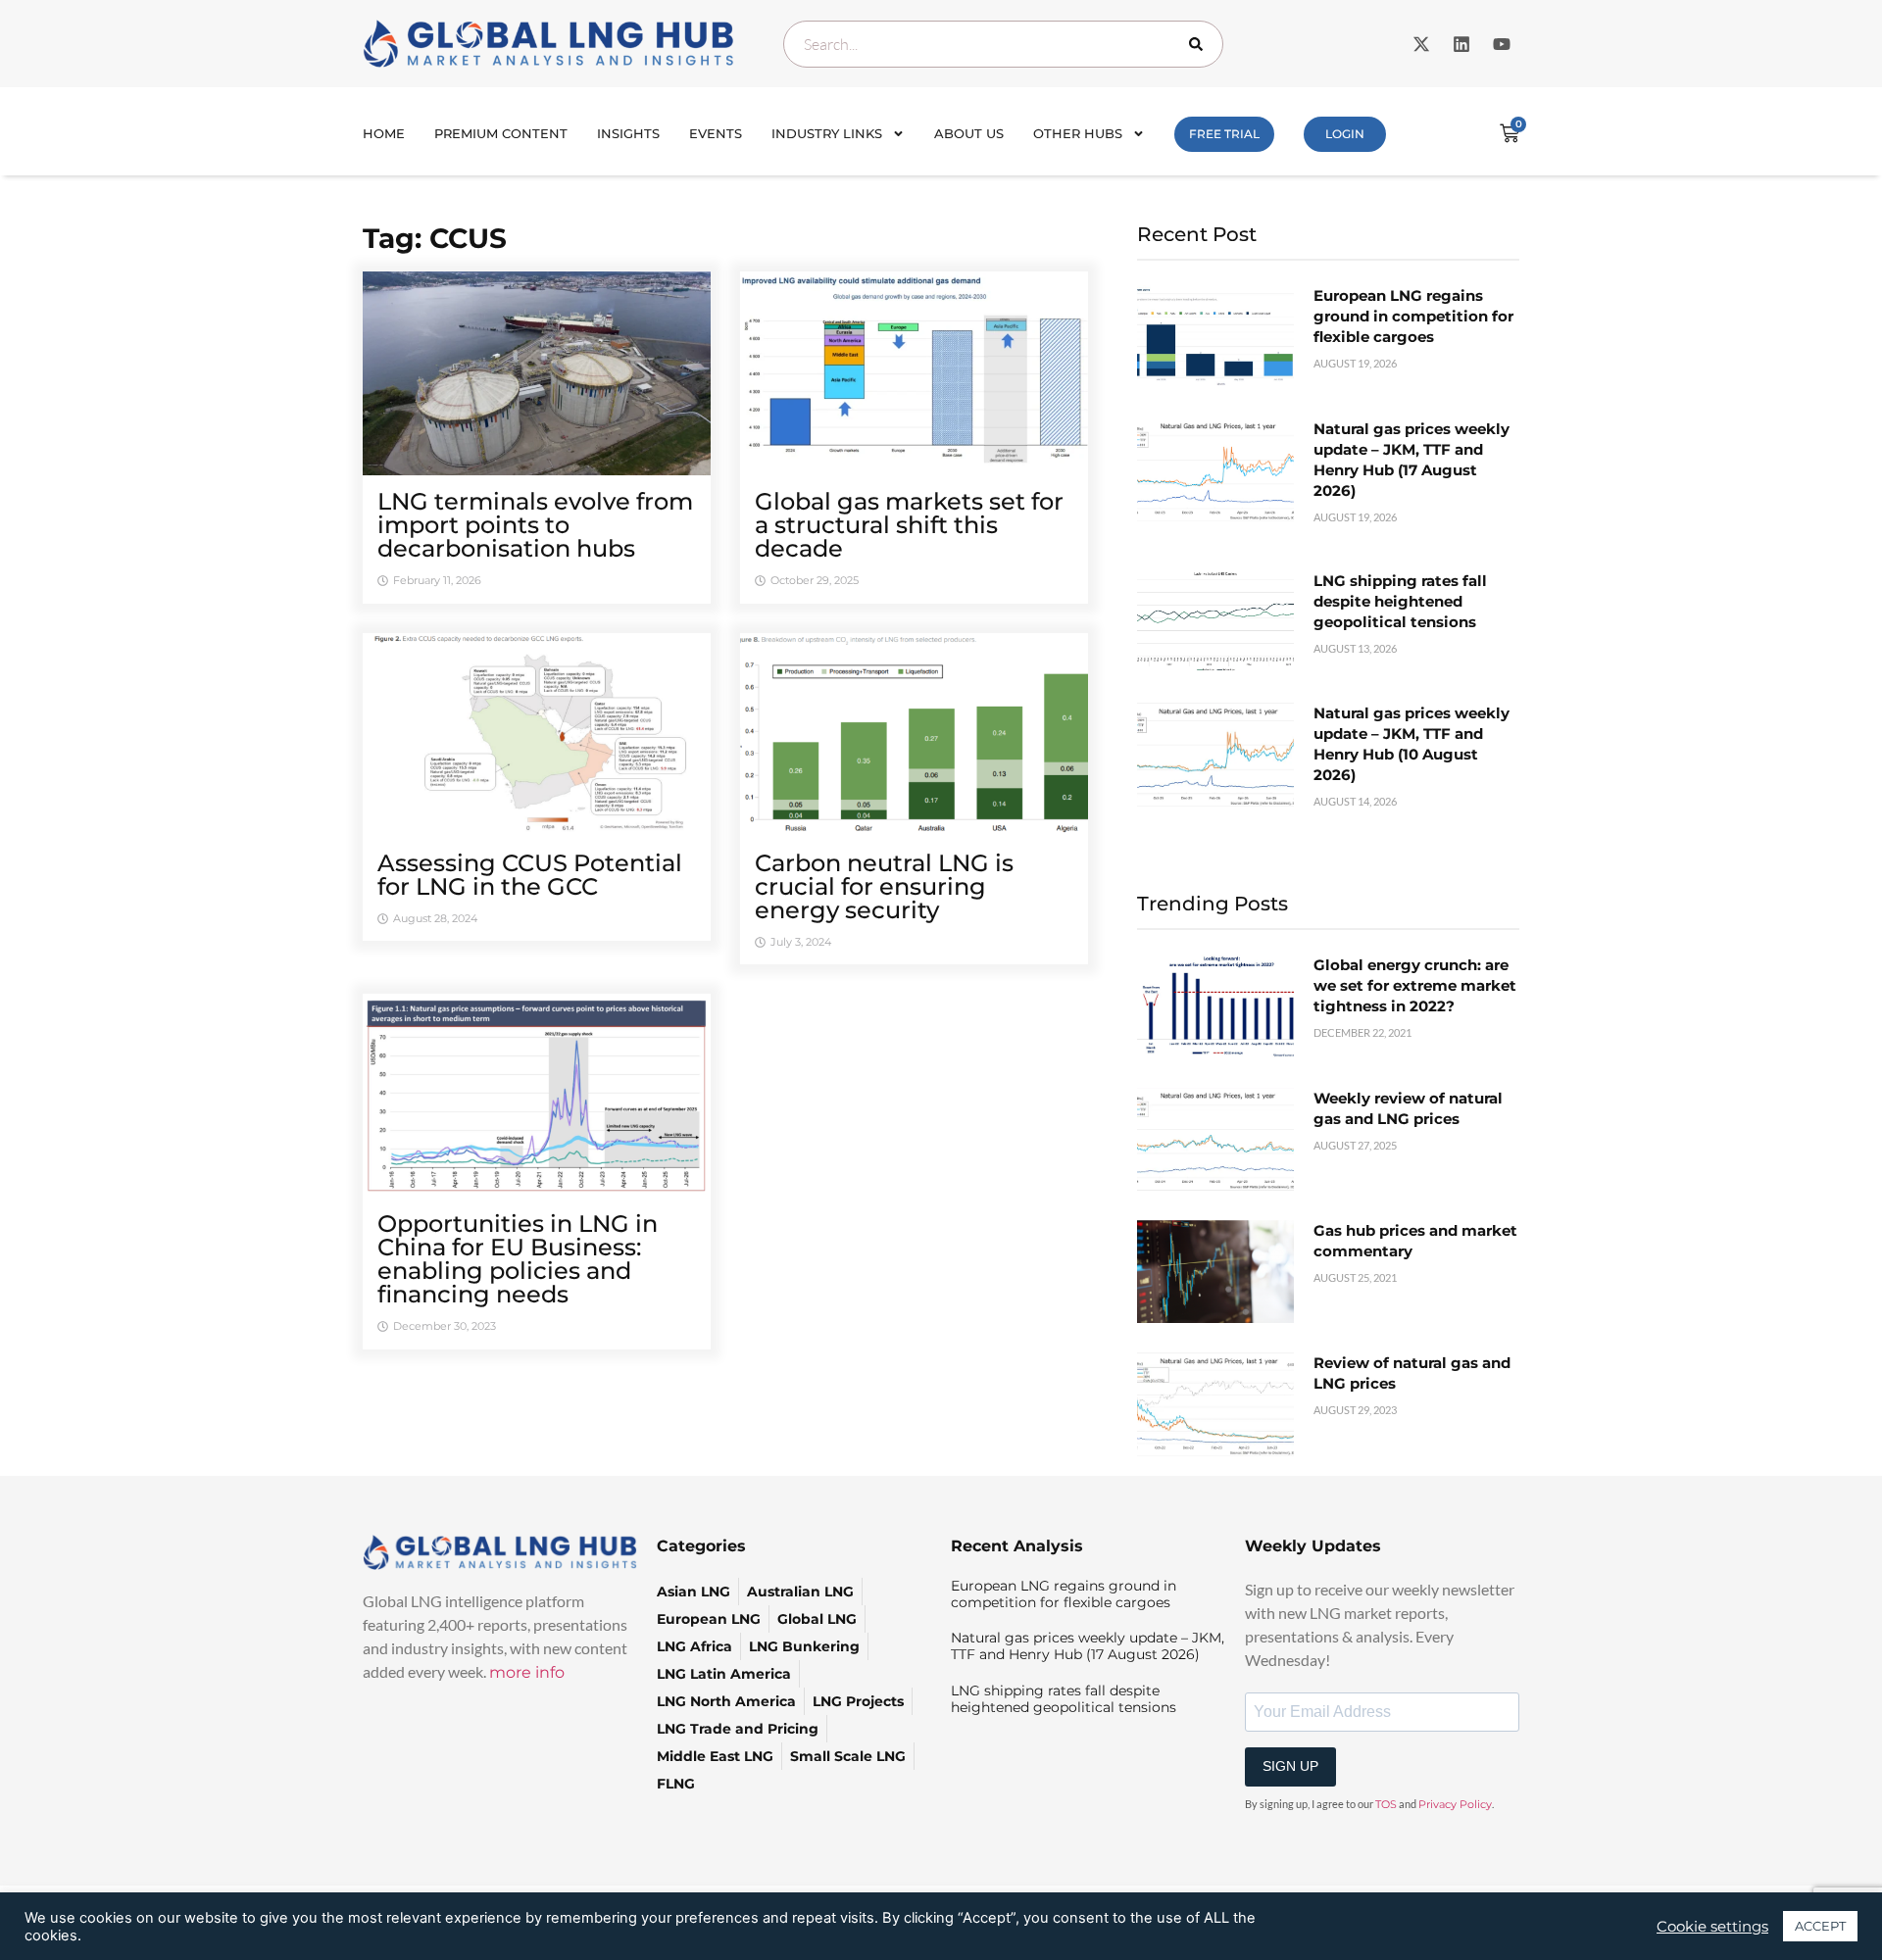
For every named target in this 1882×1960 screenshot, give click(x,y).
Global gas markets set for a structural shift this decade (909, 525)
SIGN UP (1290, 1766)
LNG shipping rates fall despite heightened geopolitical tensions (1400, 601)
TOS (1386, 1804)
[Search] (1200, 44)
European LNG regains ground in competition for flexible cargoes (1413, 316)
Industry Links (827, 133)
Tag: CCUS (435, 238)
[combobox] (1003, 44)
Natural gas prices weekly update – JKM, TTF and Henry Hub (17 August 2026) (1088, 1646)
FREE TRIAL (1224, 134)
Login (1345, 134)
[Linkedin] (1461, 44)
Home (384, 133)
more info (527, 1672)
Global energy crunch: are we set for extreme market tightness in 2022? (1415, 985)
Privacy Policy (1455, 1804)
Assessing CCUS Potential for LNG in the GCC (530, 875)
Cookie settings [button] (1712, 1927)
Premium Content (501, 133)
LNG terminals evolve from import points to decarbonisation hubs (535, 525)
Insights (628, 133)
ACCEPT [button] (1820, 1926)
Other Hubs (1078, 133)
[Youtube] (1502, 44)
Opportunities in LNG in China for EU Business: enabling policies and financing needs (518, 1259)
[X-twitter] (1421, 44)
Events (716, 133)
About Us (969, 133)
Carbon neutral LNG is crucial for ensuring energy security (884, 886)
